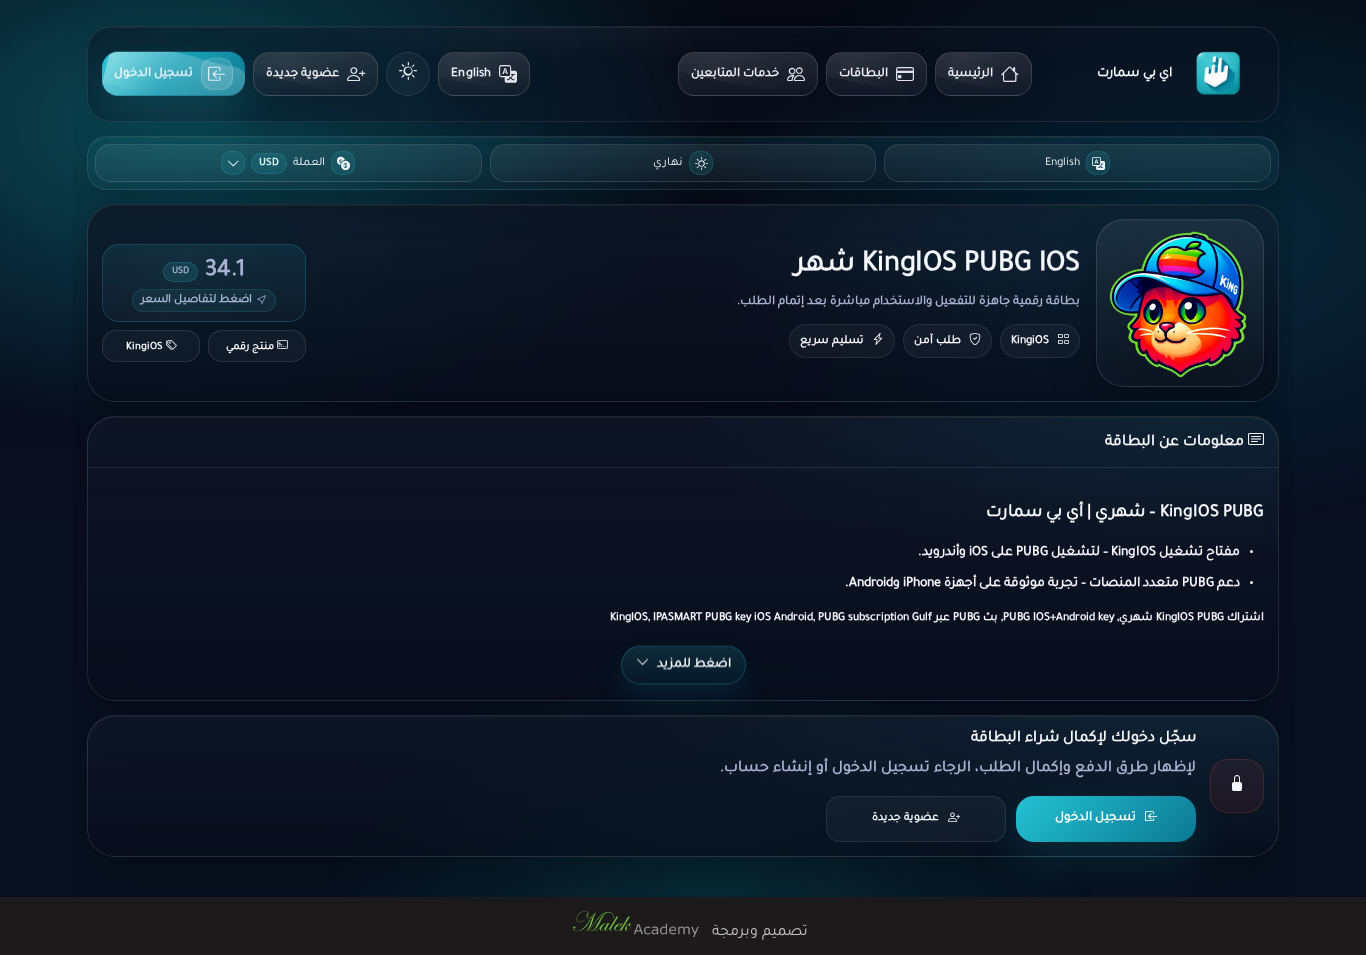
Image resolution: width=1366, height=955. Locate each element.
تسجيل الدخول (153, 73)
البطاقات (863, 74)
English (471, 74)
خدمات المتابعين (735, 74)
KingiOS (1030, 341)
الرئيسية (970, 74)
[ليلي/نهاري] (408, 74)
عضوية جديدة (302, 74)
